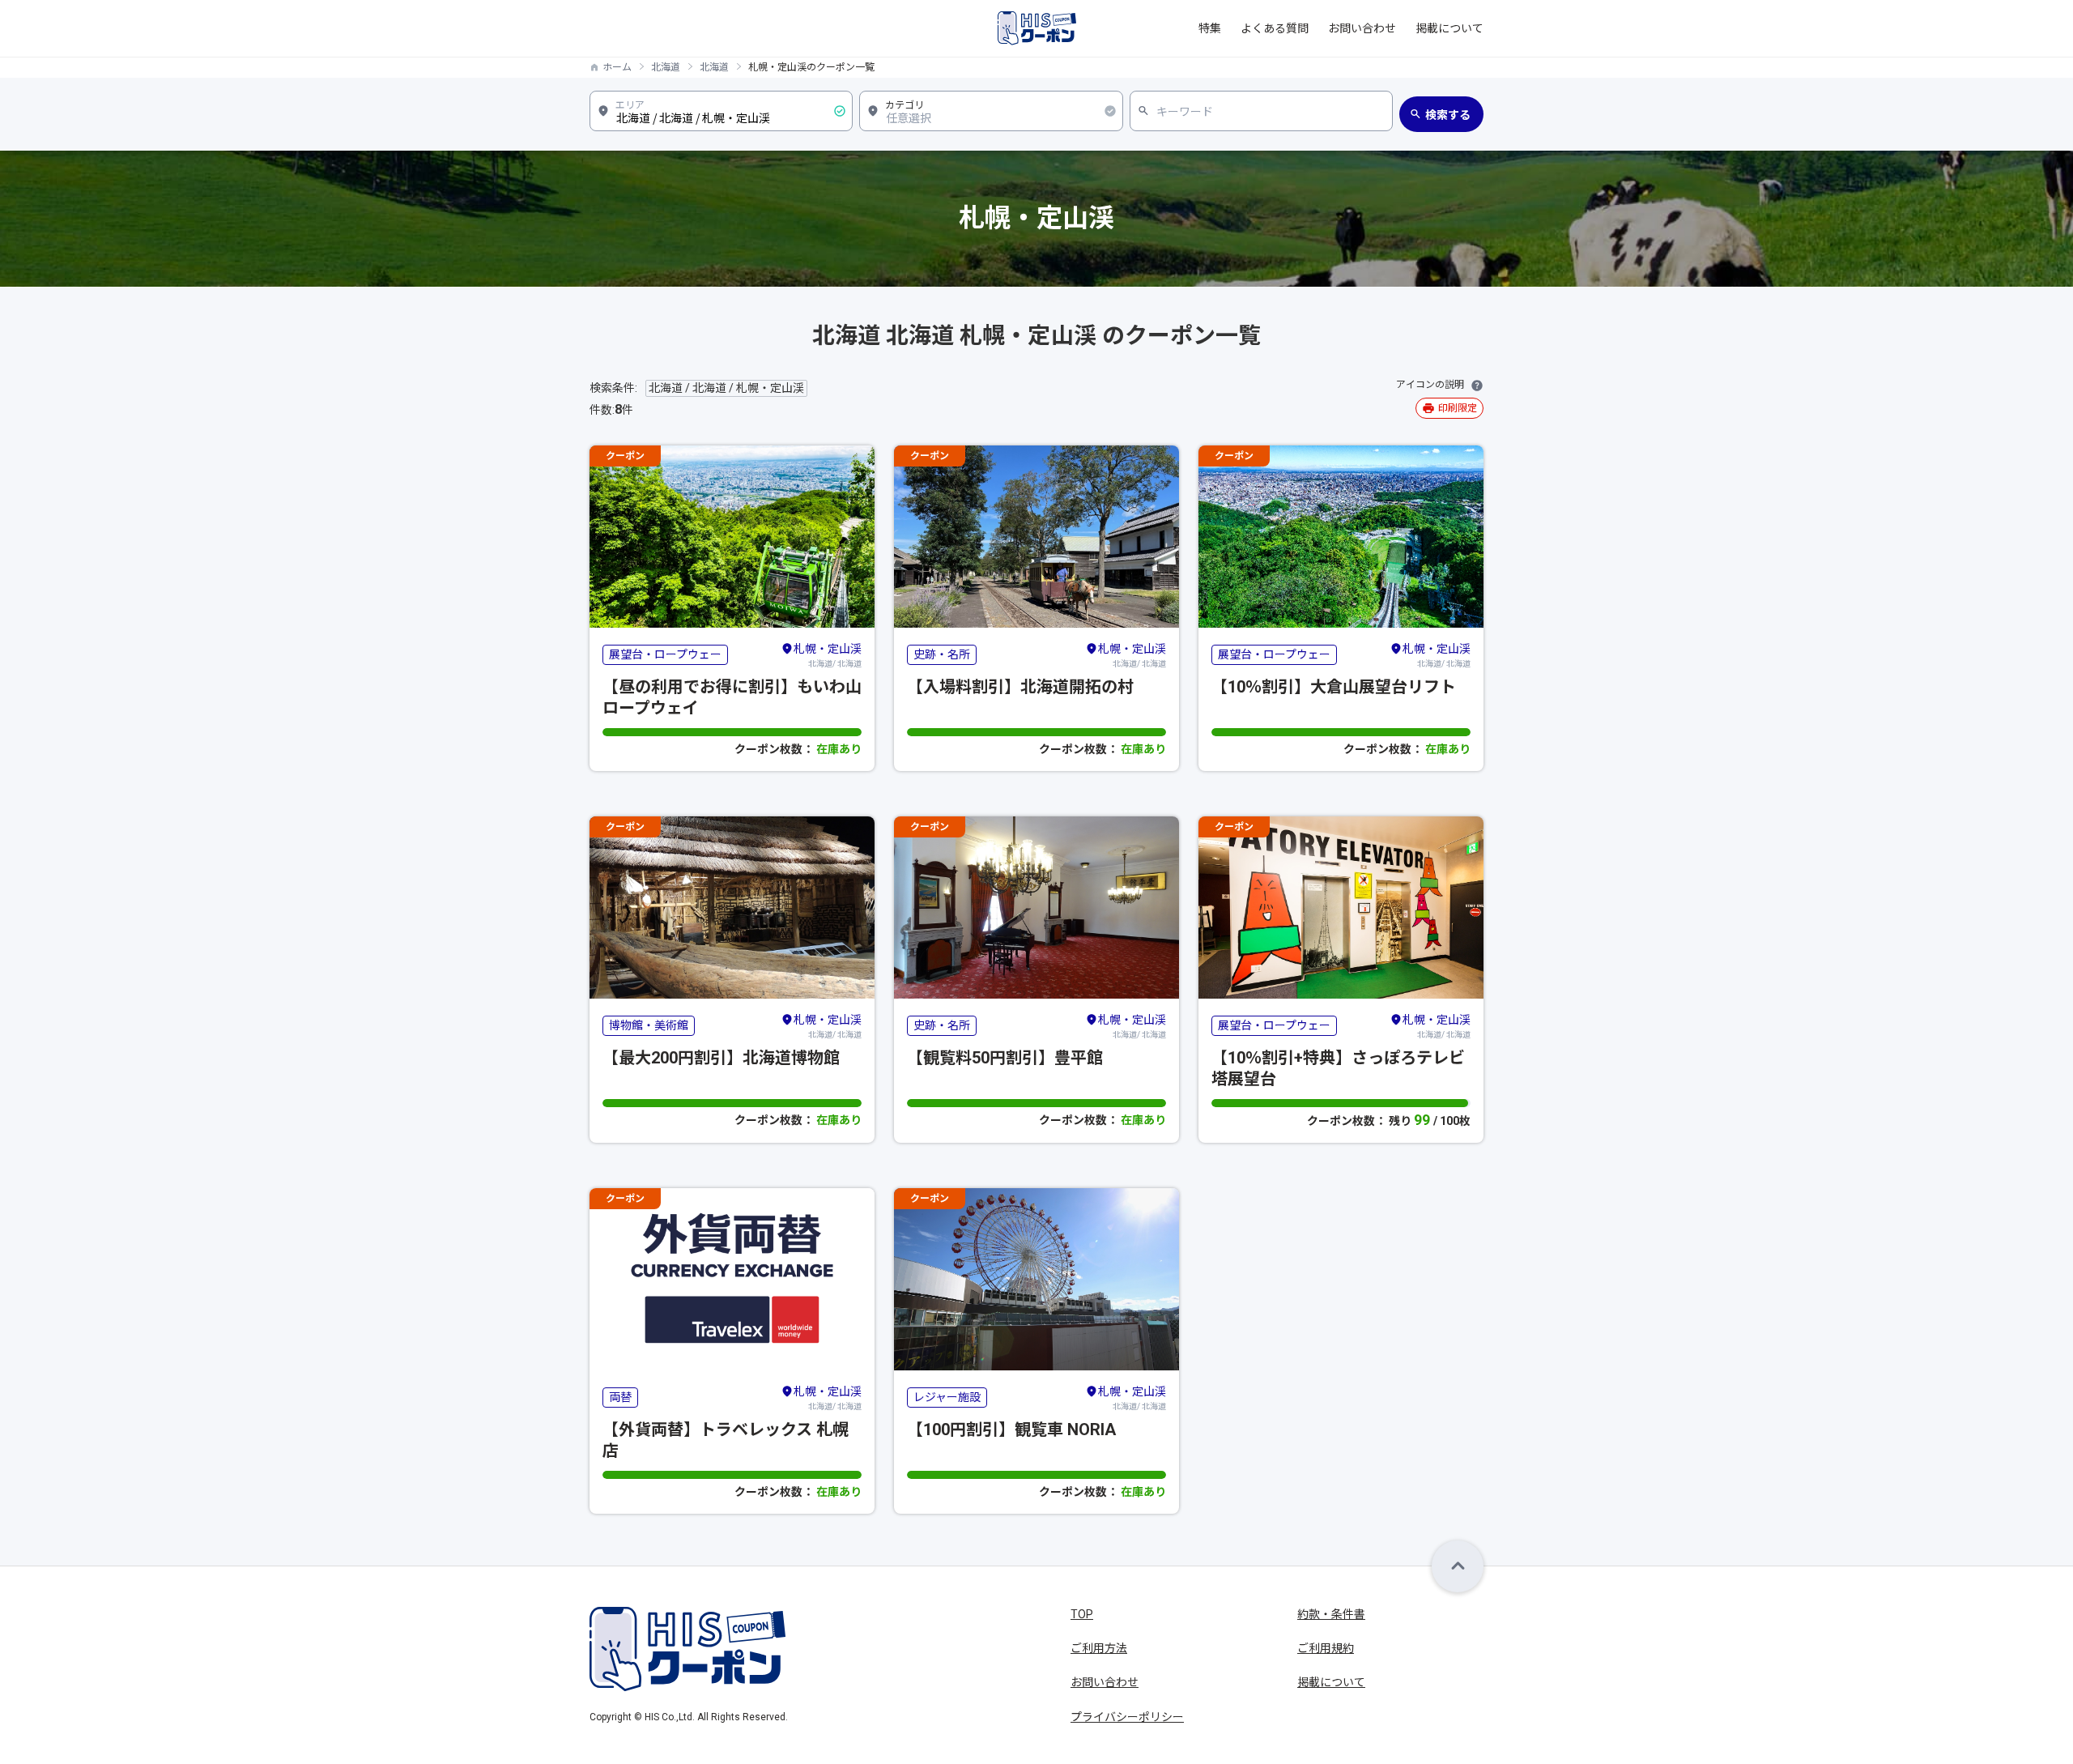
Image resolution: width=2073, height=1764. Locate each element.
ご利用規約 (1326, 1648)
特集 (1210, 28)
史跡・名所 (942, 654)
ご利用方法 (1099, 1648)
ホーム (617, 67)
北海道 (666, 67)
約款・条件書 (1331, 1614)
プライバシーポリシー (1127, 1717)
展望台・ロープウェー (665, 654)
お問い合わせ (1362, 28)
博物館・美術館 (649, 1025)
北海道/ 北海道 (828, 655)
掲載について (1449, 28)
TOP (1082, 1614)
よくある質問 (1275, 28)
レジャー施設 (947, 1397)
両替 (620, 1397)
